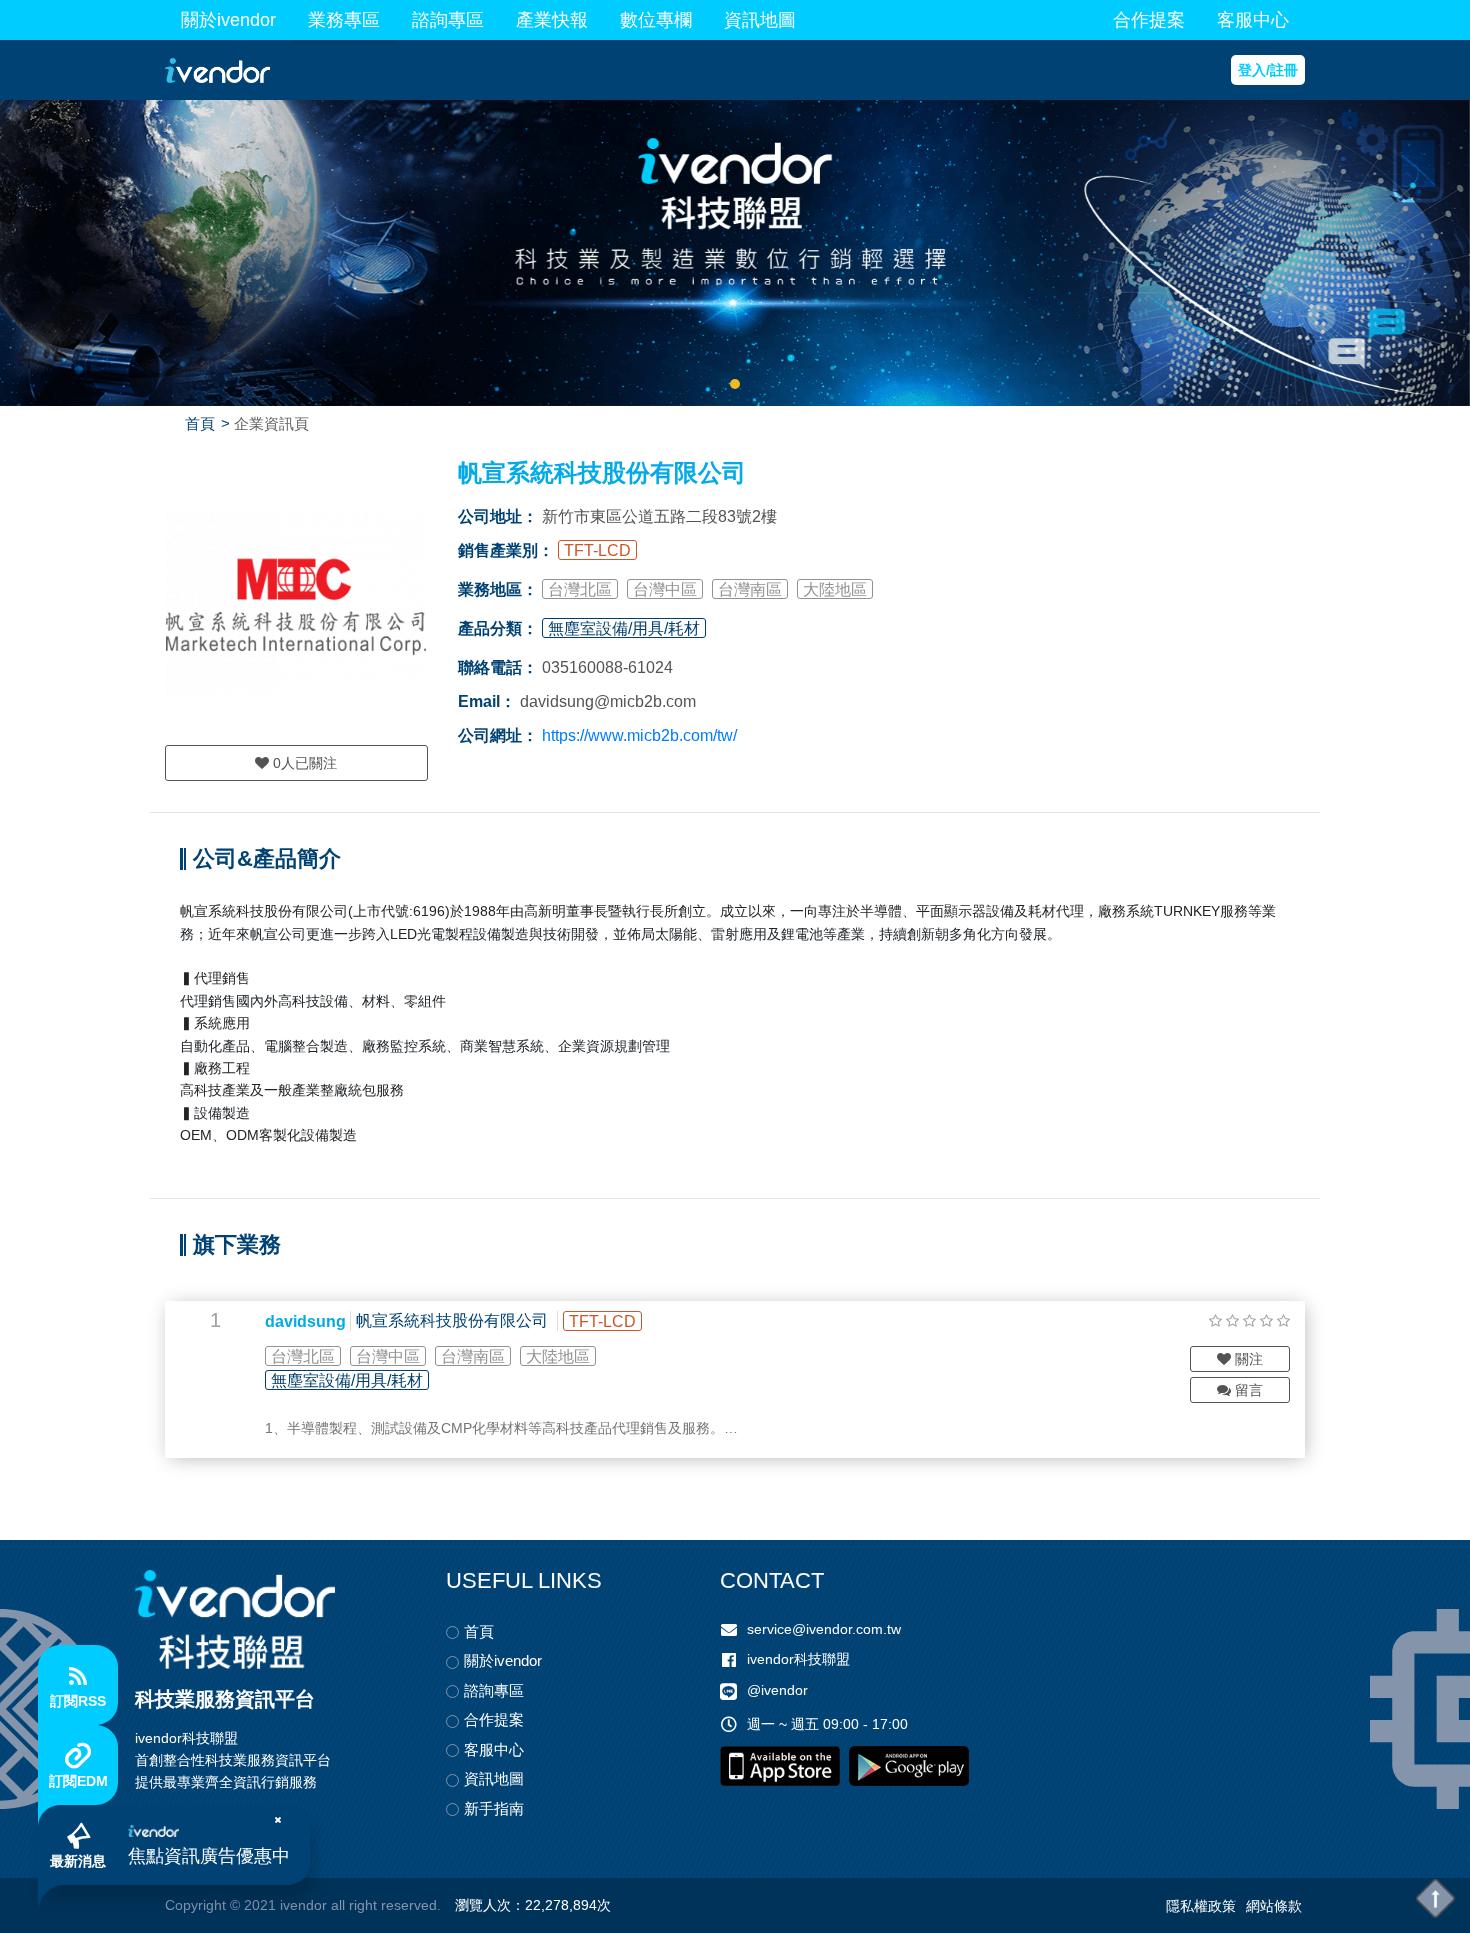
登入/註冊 (1268, 70)
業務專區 (344, 20)
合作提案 (1149, 20)
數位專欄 (656, 20)
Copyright (195, 1905)
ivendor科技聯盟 (798, 1659)
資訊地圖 (760, 20)
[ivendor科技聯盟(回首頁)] (235, 1619)
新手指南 (494, 1808)
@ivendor (777, 1690)
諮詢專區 (448, 20)
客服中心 (1253, 20)
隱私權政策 (1201, 1906)
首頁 (200, 423)
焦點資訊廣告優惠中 (209, 1856)
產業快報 (552, 20)
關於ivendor (228, 20)
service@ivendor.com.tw (824, 1629)
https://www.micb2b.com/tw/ (639, 735)
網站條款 (1274, 1906)
